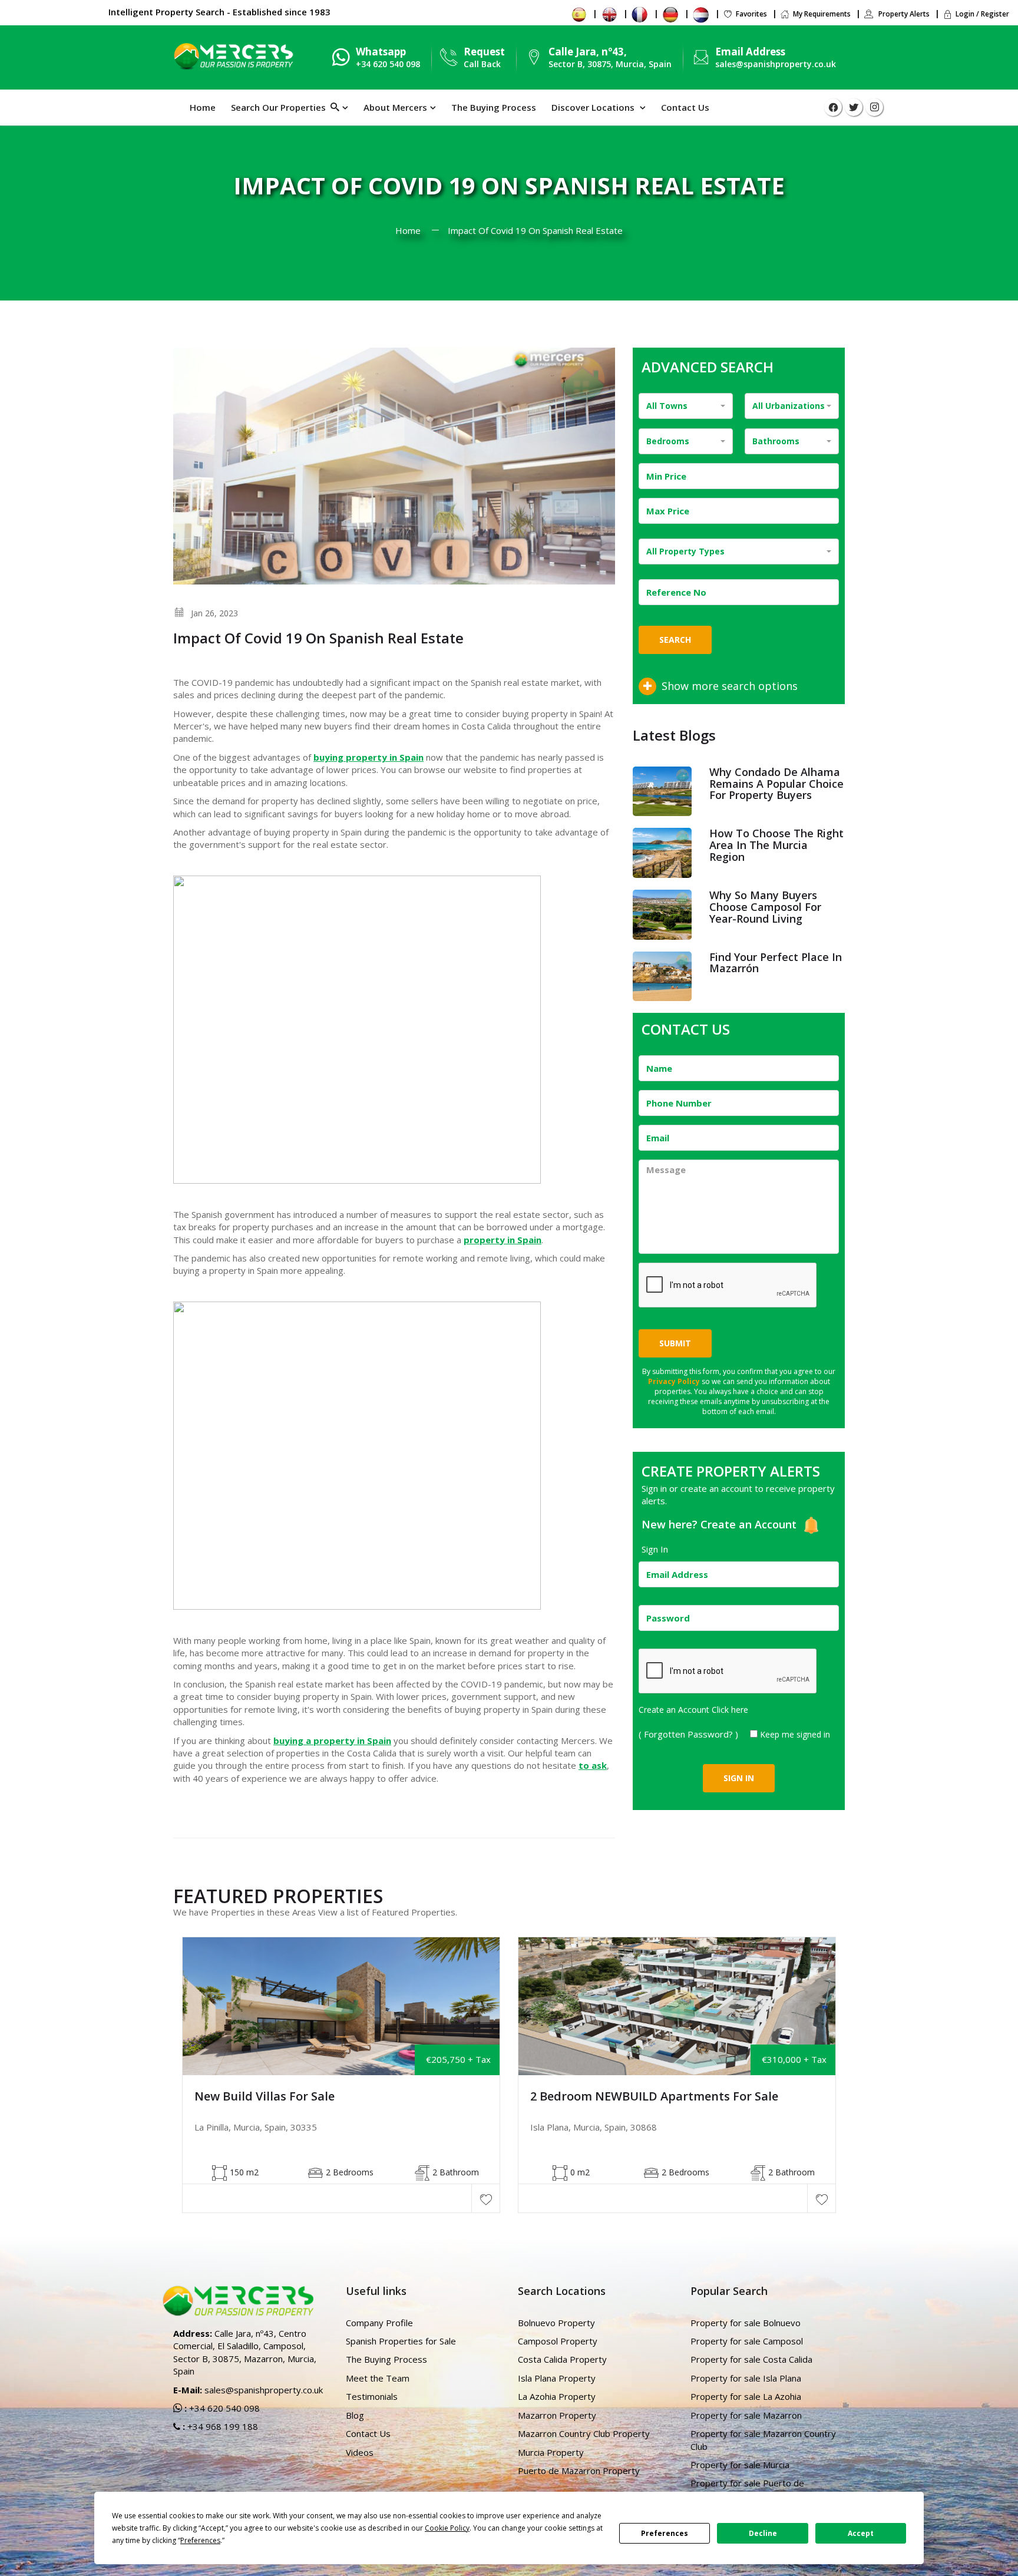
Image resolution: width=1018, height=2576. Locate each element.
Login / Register (982, 14)
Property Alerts (903, 14)
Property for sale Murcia (740, 2465)
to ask (593, 1765)
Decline (763, 2533)
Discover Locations (594, 107)
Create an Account (750, 1524)
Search (675, 640)
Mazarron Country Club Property (584, 2433)
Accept (861, 2533)
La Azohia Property (557, 2396)
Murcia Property (551, 2452)
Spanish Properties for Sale (401, 2341)
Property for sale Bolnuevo (746, 2323)
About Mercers (395, 107)
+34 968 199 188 (222, 2426)
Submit (675, 1343)
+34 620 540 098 (223, 2408)
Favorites (751, 14)
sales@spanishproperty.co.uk (776, 64)
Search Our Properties (281, 107)
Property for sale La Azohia (746, 2396)
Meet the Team (378, 2378)
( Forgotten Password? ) (690, 1734)
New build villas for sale (265, 2096)
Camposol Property (558, 2341)
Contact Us (685, 107)
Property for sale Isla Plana (746, 2378)
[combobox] (686, 406)
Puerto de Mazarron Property (579, 2471)
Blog (355, 2415)
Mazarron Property (557, 2415)
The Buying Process (494, 107)
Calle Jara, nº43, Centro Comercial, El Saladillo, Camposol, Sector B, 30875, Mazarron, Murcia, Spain (245, 2352)
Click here (730, 1710)
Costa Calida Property (562, 2359)
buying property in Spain (368, 757)
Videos (360, 2452)
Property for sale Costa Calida (751, 2359)
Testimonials (372, 2396)
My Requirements (822, 14)
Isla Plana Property (557, 2378)
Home (203, 107)
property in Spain (503, 1240)
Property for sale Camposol (747, 2341)
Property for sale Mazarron (746, 2415)
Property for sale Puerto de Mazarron (747, 2489)
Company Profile (379, 2323)
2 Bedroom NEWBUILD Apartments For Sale (654, 2096)
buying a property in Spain (332, 1741)
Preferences (665, 2533)
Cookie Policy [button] (447, 2528)
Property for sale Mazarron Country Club (763, 2440)
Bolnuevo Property (556, 2323)
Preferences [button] (200, 2540)
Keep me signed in (795, 1734)
